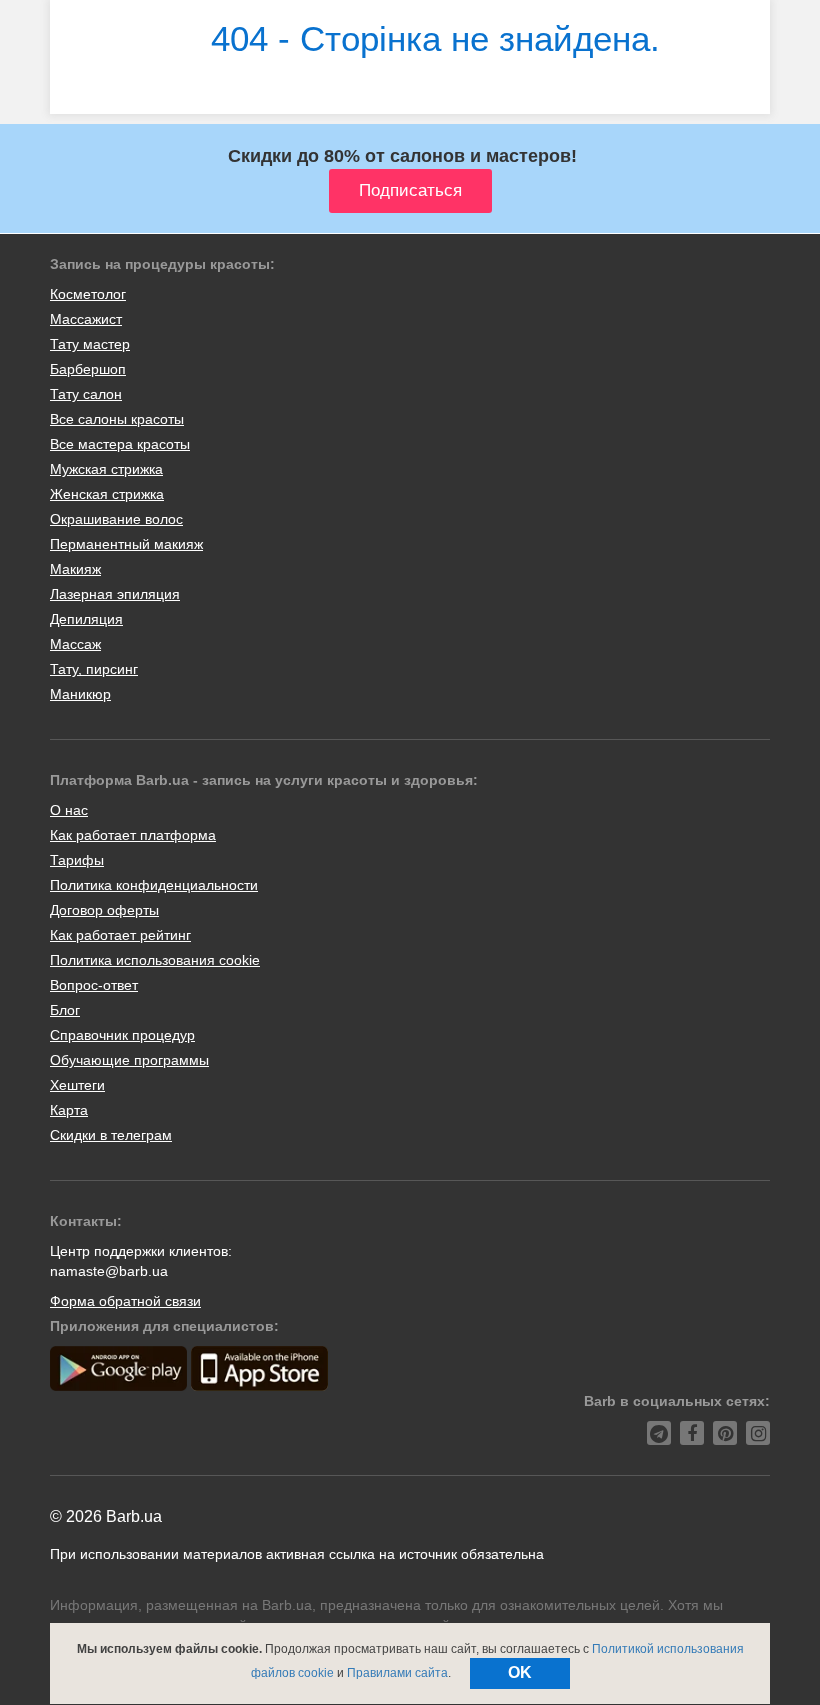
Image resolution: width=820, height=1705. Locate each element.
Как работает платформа (133, 835)
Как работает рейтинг (120, 935)
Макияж (75, 569)
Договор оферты (104, 910)
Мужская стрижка (106, 469)
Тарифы (77, 860)
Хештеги (77, 1085)
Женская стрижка (107, 494)
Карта (69, 1110)
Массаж (75, 644)
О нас (69, 810)
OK (520, 1672)
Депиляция (86, 619)
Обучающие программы (129, 1060)
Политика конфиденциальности (154, 885)
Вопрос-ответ (94, 985)
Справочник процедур (122, 1035)
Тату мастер (90, 344)
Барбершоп (88, 369)
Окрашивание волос (116, 519)
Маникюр (80, 694)
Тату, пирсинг (94, 669)
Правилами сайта (397, 1673)
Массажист (86, 319)
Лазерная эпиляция (115, 594)
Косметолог (88, 294)
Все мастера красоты (120, 444)
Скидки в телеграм (111, 1135)
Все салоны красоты (117, 419)
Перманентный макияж (126, 544)
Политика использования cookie (155, 960)
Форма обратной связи (125, 1301)
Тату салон (86, 394)
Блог (65, 1010)
